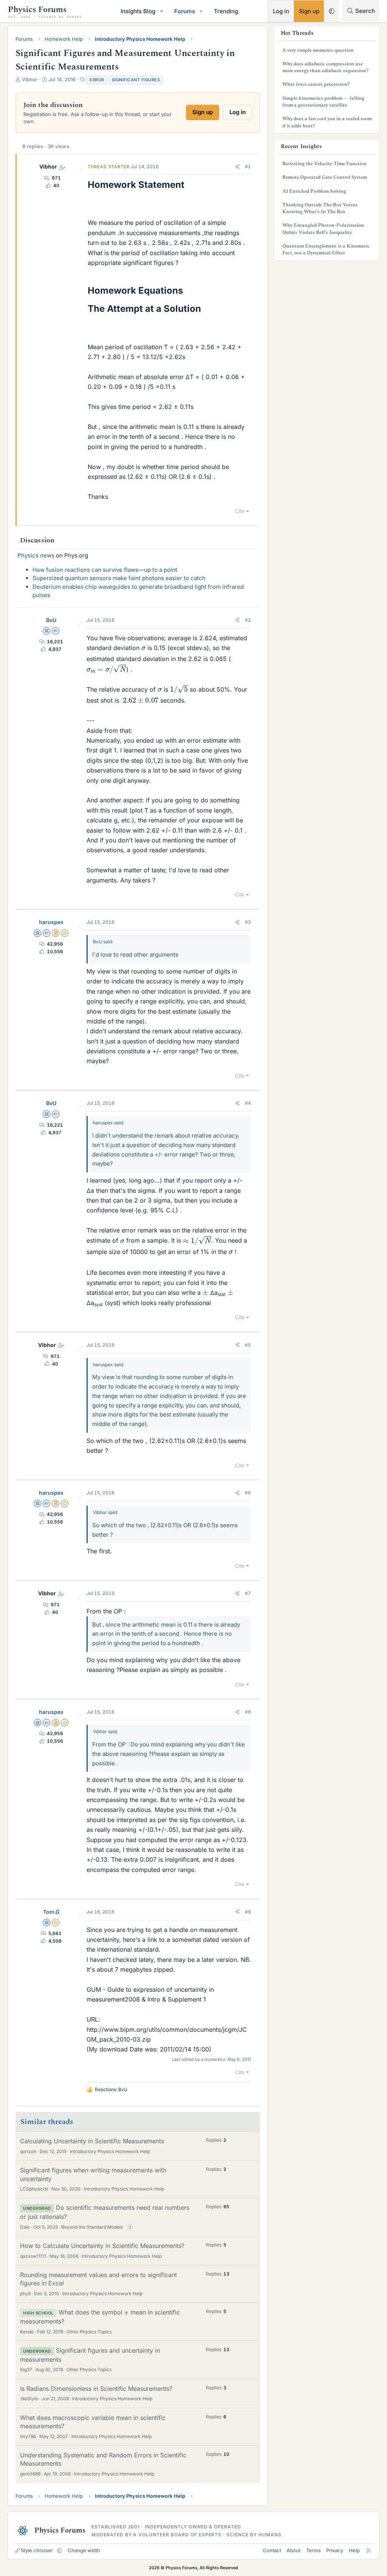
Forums (185, 11)
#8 (248, 1712)
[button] (162, 11)
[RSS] (369, 2550)
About (293, 2550)
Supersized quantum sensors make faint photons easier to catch (119, 578)
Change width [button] (84, 2550)
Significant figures (136, 80)
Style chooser (37, 2550)
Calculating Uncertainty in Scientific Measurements (92, 2141)
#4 (248, 1103)
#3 (248, 922)
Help (354, 2550)
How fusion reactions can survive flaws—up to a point (105, 570)
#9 (248, 1912)
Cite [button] (240, 511)
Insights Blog (138, 11)
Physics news (36, 555)
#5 (248, 1345)
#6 (248, 1493)
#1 (248, 166)
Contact (272, 2550)
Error (97, 80)
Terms (313, 2550)
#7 (248, 1593)
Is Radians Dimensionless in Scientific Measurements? (96, 2389)
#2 (248, 620)
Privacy (335, 2550)
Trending (226, 11)
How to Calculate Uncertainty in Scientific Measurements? (102, 2246)
